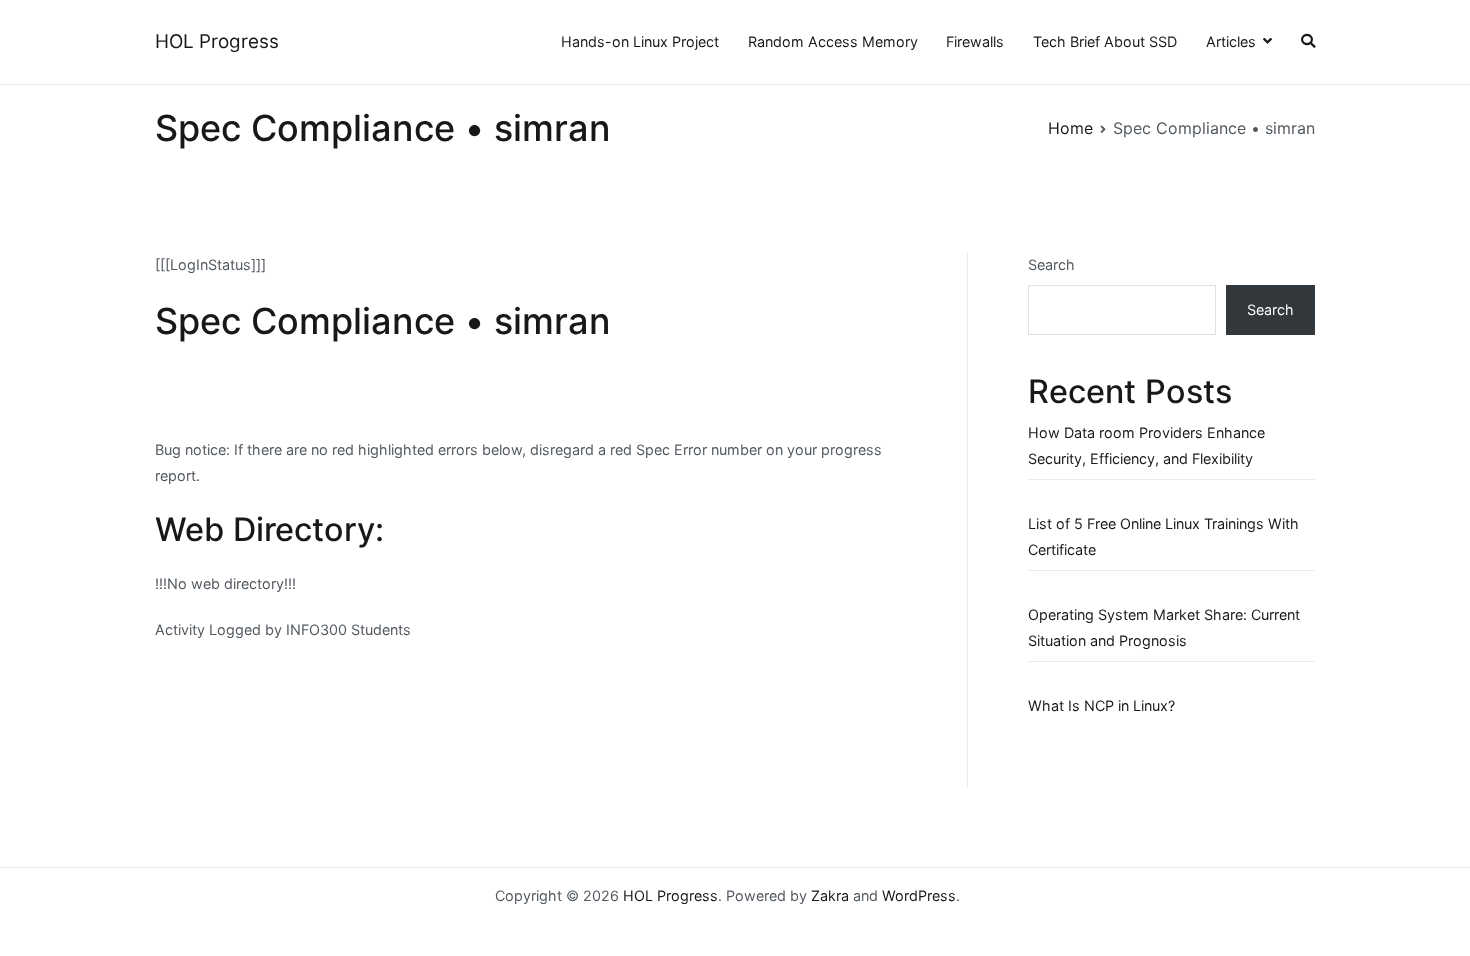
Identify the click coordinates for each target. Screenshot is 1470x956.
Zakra (830, 895)
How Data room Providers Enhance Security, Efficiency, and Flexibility (1146, 445)
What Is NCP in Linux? (1101, 705)
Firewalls (975, 41)
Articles (1231, 41)
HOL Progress (217, 41)
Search (1051, 264)
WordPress (919, 895)
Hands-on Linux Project (640, 41)
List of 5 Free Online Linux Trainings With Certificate (1163, 536)
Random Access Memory (833, 41)
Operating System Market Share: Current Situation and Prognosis (1164, 627)
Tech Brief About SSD (1105, 41)
